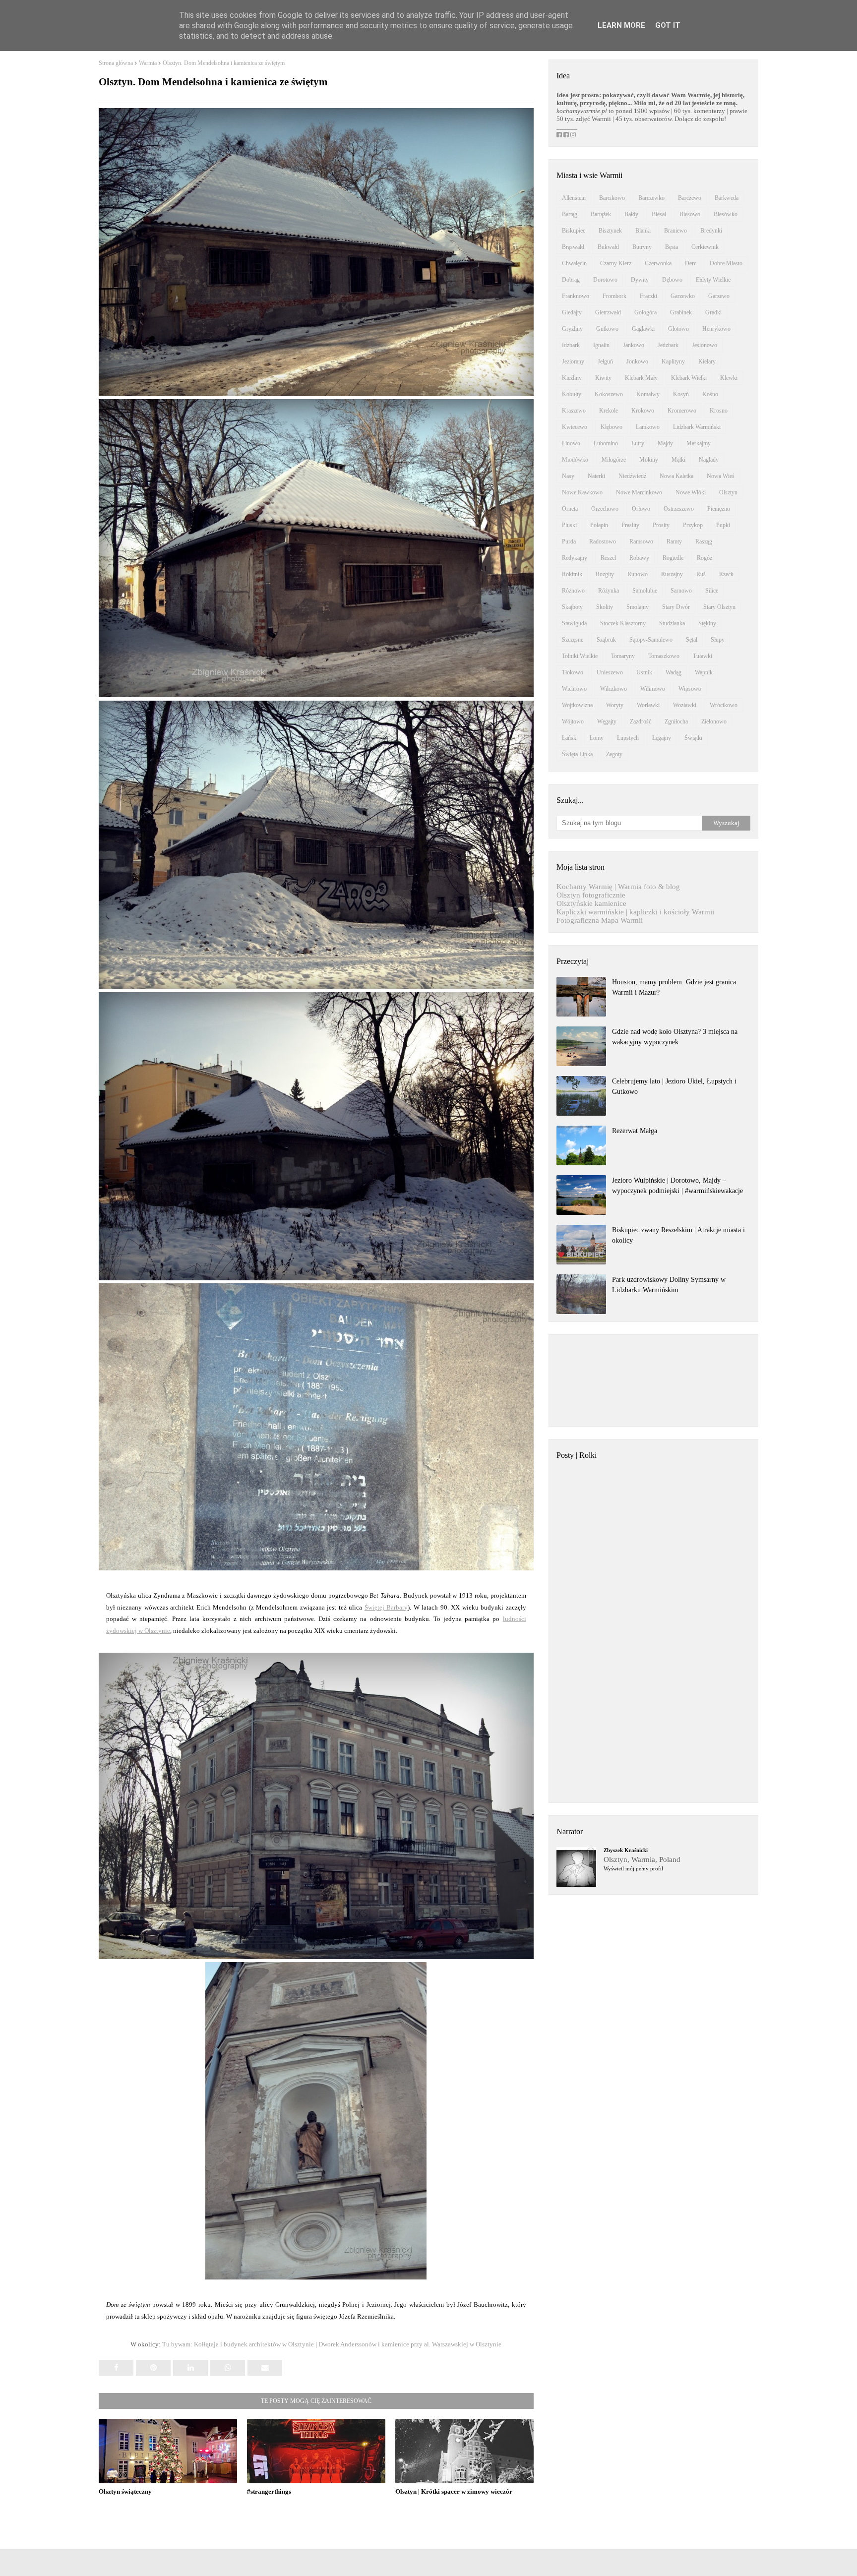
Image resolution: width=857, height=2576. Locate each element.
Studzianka (672, 623)
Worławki (648, 705)
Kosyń (681, 394)
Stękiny (707, 623)
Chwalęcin (574, 263)
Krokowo (643, 411)
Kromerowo (682, 411)
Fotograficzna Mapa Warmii (600, 920)
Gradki (713, 312)
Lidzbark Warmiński (697, 427)
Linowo (571, 443)
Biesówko (726, 214)
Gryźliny (572, 329)
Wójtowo (573, 721)
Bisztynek (610, 231)
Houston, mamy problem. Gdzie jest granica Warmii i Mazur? (674, 987)
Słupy (718, 640)
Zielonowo (714, 721)
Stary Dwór (676, 607)
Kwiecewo (575, 427)
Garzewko (683, 296)
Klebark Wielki (689, 378)
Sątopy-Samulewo (651, 640)
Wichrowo (574, 689)
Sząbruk (606, 640)
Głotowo (678, 329)
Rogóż (704, 558)
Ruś (701, 574)
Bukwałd (608, 247)
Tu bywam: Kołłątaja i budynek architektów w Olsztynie (238, 2344)
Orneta (570, 509)
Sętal (692, 640)
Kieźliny (572, 378)
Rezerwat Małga (635, 1131)
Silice (712, 591)
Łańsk (569, 738)
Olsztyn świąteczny (125, 2491)
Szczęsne (573, 640)
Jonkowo (637, 361)
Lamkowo (648, 427)
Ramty (674, 541)
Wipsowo (690, 689)
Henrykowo (716, 329)
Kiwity (603, 378)
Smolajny (638, 607)
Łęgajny (662, 738)
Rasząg (704, 541)
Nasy (568, 476)
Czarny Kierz (616, 263)
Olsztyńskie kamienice (591, 903)
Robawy (639, 558)
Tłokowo (573, 672)
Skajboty (572, 607)
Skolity (605, 607)
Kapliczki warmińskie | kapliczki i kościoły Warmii (635, 912)
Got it (668, 25)
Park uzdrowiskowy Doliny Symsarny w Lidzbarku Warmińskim (669, 1285)
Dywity (640, 280)
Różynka (609, 591)
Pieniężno (719, 509)
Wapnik (704, 672)
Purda (569, 541)
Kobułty (572, 394)
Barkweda (727, 198)
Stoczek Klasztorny (623, 623)
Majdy (665, 443)
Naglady (709, 460)
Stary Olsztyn (719, 607)
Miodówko (575, 460)
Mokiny (649, 460)
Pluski (569, 525)
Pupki (723, 525)
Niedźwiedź (632, 476)
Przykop (693, 525)
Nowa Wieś (721, 476)
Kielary (707, 361)
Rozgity (605, 574)
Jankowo (634, 345)
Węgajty (607, 721)
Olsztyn (728, 492)
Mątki (678, 460)
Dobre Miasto (726, 263)
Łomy (597, 738)
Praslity (630, 525)
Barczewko (651, 198)
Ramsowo (641, 541)
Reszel (608, 558)
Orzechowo (605, 509)
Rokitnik (572, 574)
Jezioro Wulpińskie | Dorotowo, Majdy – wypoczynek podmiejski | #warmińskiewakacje (677, 1186)
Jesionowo (704, 345)
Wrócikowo (724, 705)
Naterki (596, 476)
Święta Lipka (577, 754)
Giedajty (572, 312)
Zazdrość (641, 721)
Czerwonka (658, 263)
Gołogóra (645, 312)
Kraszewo (574, 411)
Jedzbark (668, 345)
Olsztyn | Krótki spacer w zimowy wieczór (454, 2491)
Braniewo (675, 231)
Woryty (615, 705)
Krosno (719, 411)
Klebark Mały (641, 378)
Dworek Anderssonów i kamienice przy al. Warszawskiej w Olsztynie (410, 2344)
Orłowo (641, 509)
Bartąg (570, 214)
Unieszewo (610, 672)
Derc (691, 263)
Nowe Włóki (691, 492)
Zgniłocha (676, 721)
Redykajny (575, 558)
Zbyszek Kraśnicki (626, 1850)
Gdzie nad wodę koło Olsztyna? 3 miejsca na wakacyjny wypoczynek (675, 1037)
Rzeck (726, 574)
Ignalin (601, 345)
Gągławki (643, 329)
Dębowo (672, 280)
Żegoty (614, 754)
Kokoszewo (609, 394)
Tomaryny (623, 656)
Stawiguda (574, 623)
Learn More (621, 25)
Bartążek (601, 214)
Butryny (642, 247)
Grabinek (681, 312)
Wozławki (685, 705)
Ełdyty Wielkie (713, 280)
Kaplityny (673, 361)
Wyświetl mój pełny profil (633, 1868)
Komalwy (648, 394)
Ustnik (644, 672)
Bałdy (631, 214)
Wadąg (673, 672)
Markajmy (699, 443)
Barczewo (690, 198)
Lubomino (606, 443)
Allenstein (574, 198)
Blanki (643, 231)
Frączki (648, 296)
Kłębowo (612, 427)
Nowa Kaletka (676, 476)
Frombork (614, 296)
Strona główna (116, 63)
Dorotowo (605, 280)
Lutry (638, 443)
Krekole (609, 411)
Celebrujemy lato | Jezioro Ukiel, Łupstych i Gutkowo (674, 1086)
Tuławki (703, 656)
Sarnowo (681, 591)
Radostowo (603, 541)
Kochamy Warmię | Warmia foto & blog (618, 887)
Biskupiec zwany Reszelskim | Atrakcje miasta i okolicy (678, 1235)
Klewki (729, 378)
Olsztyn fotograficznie (591, 895)
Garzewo (719, 296)
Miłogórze (614, 460)
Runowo (638, 574)
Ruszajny (672, 574)
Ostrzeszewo (679, 509)
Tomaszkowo (664, 656)
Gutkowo (607, 329)
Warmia (148, 63)
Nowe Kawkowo (582, 492)
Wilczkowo (613, 689)
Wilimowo (653, 689)
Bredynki (711, 231)
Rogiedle (673, 558)
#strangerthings (269, 2491)
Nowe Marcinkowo (639, 492)
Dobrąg (571, 280)
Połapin (599, 525)
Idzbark (571, 345)
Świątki (693, 738)
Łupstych (628, 738)
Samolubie (645, 591)
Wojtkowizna (577, 705)
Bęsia (672, 247)
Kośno (710, 394)
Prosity (661, 525)
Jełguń (605, 361)
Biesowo (690, 214)
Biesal (659, 214)
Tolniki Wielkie (580, 656)
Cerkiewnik (705, 247)
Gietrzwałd (608, 312)
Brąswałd (573, 247)
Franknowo (576, 296)
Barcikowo (612, 198)
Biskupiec (574, 231)
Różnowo (573, 591)
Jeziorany (573, 361)
